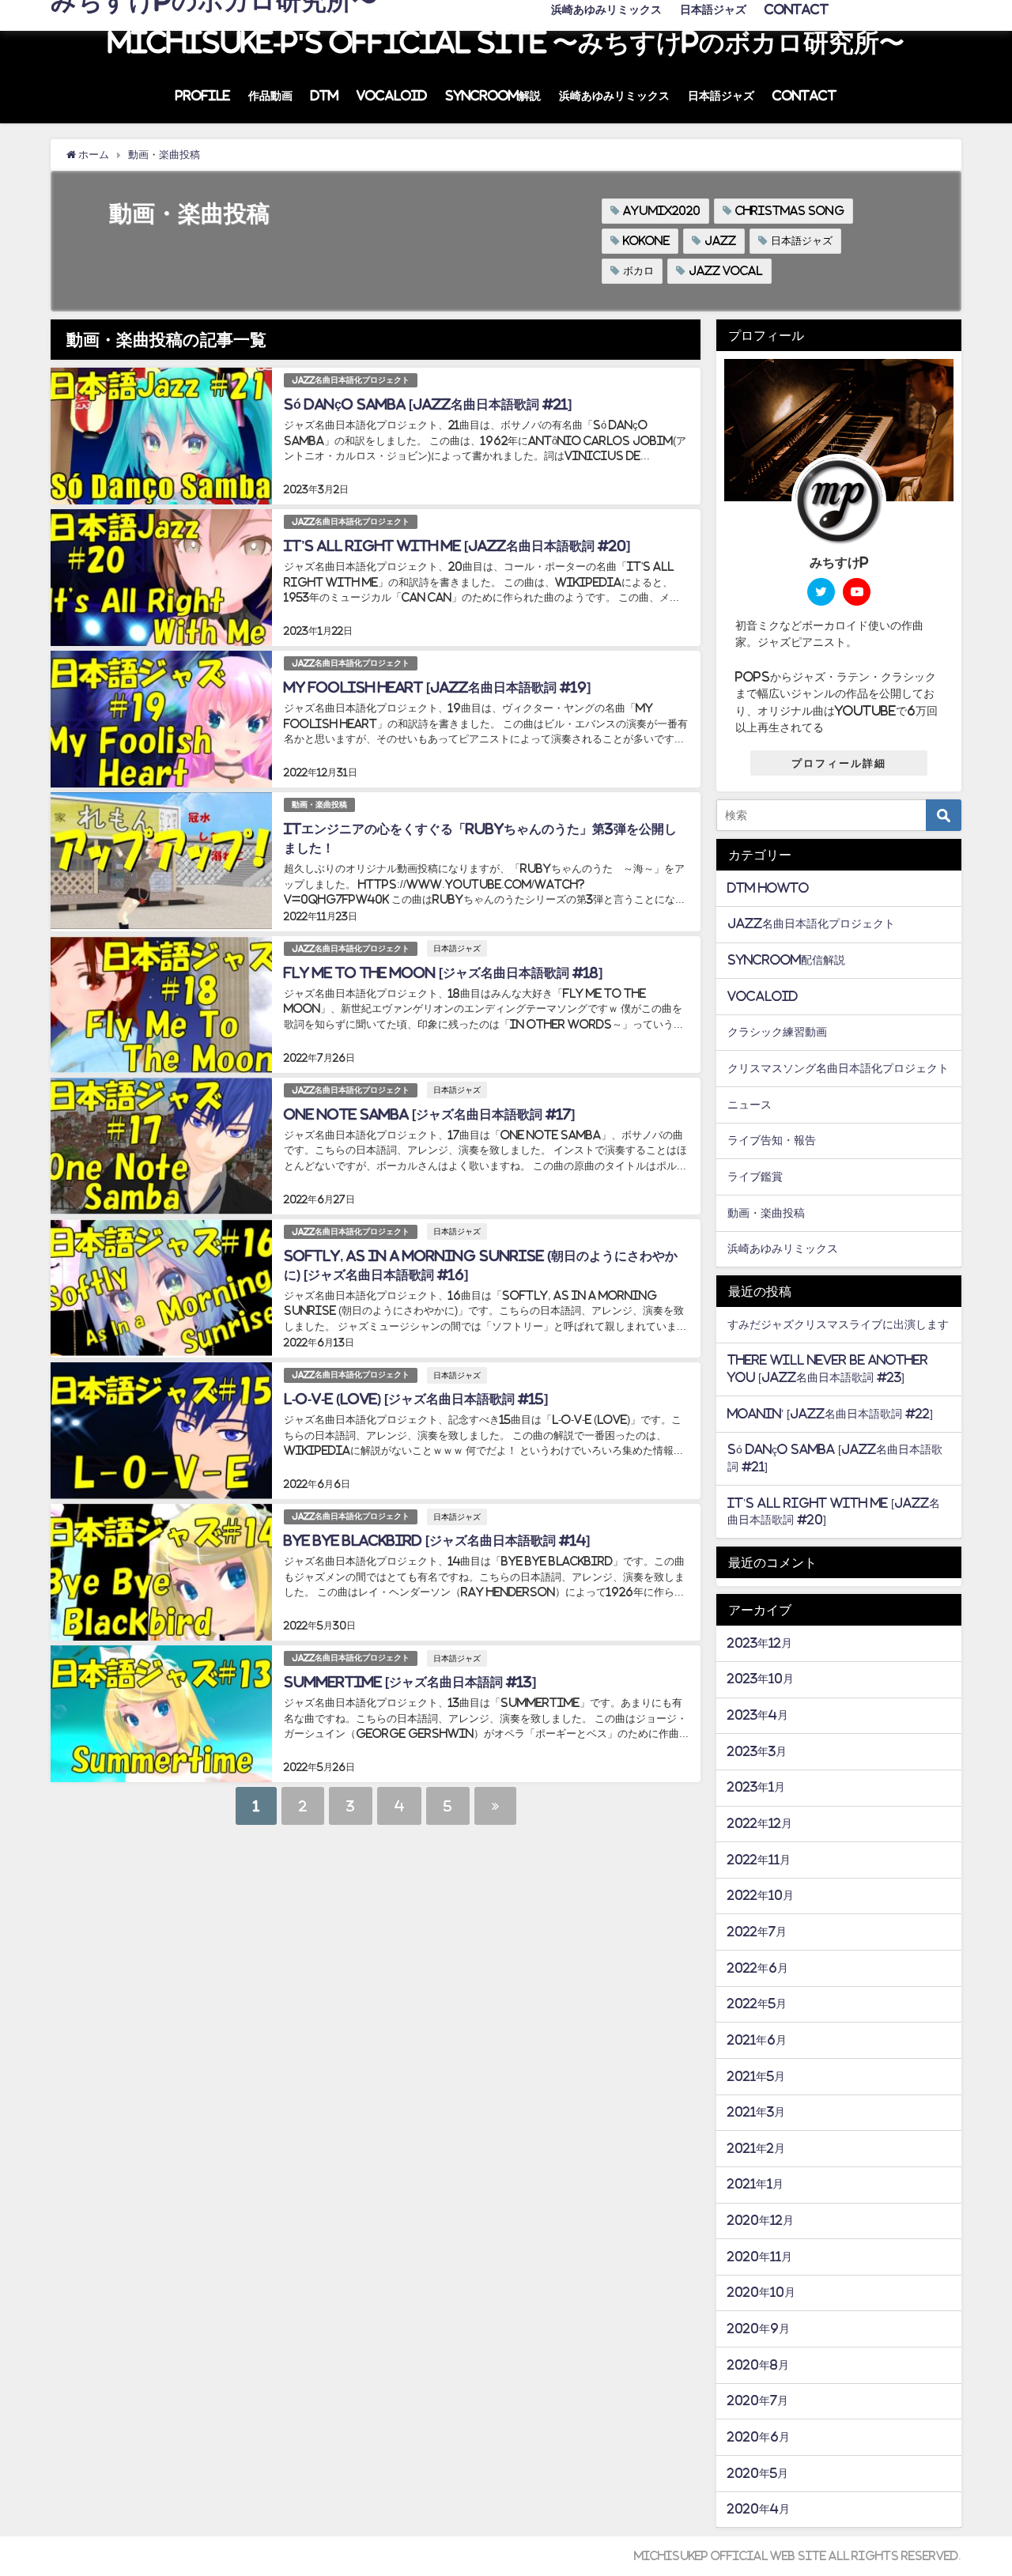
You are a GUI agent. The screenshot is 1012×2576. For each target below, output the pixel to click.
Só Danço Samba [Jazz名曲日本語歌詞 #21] (428, 404)
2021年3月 (756, 2112)
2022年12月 (760, 1823)
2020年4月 (759, 2509)
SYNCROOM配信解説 (786, 960)
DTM (325, 96)
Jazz (720, 241)
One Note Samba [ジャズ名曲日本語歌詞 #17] (429, 1114)
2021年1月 (755, 2184)
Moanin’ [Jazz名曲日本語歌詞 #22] (830, 1414)
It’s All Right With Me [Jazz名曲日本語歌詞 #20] (457, 546)
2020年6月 (759, 2437)
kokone (646, 241)
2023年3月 (757, 1751)
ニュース (750, 1105)
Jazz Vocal (726, 271)
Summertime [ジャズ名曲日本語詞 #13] (410, 1682)
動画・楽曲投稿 (319, 805)
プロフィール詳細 (839, 763)
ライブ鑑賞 (755, 1177)
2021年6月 (757, 2040)
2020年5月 (758, 2473)
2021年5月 (756, 2076)
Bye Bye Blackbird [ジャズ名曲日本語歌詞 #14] (437, 1540)
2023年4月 (758, 1715)
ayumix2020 (662, 211)
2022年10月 (761, 1895)
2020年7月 (758, 2400)
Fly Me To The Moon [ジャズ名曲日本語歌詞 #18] (443, 973)
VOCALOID (392, 96)
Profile (203, 96)
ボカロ (638, 271)
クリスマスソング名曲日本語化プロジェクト (838, 1068)
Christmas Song (790, 211)
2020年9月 (759, 2329)
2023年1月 (756, 1787)
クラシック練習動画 (777, 1032)
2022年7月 (757, 1932)
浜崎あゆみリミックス (614, 96)
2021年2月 (756, 2148)
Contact (804, 96)
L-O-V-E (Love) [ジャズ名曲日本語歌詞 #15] (416, 1399)
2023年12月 (760, 1643)
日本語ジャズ (721, 96)
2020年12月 (761, 2220)
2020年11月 (760, 2257)
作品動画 (270, 96)
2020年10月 (761, 2292)
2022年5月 (757, 2004)
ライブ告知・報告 (772, 1140)
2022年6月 (758, 1968)
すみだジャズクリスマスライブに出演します (838, 1324)
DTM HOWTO (768, 888)
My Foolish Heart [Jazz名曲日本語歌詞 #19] (437, 687)
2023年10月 (761, 1679)
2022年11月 (759, 1860)
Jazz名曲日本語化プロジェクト (351, 380)
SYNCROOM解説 (493, 96)
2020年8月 (758, 2365)
